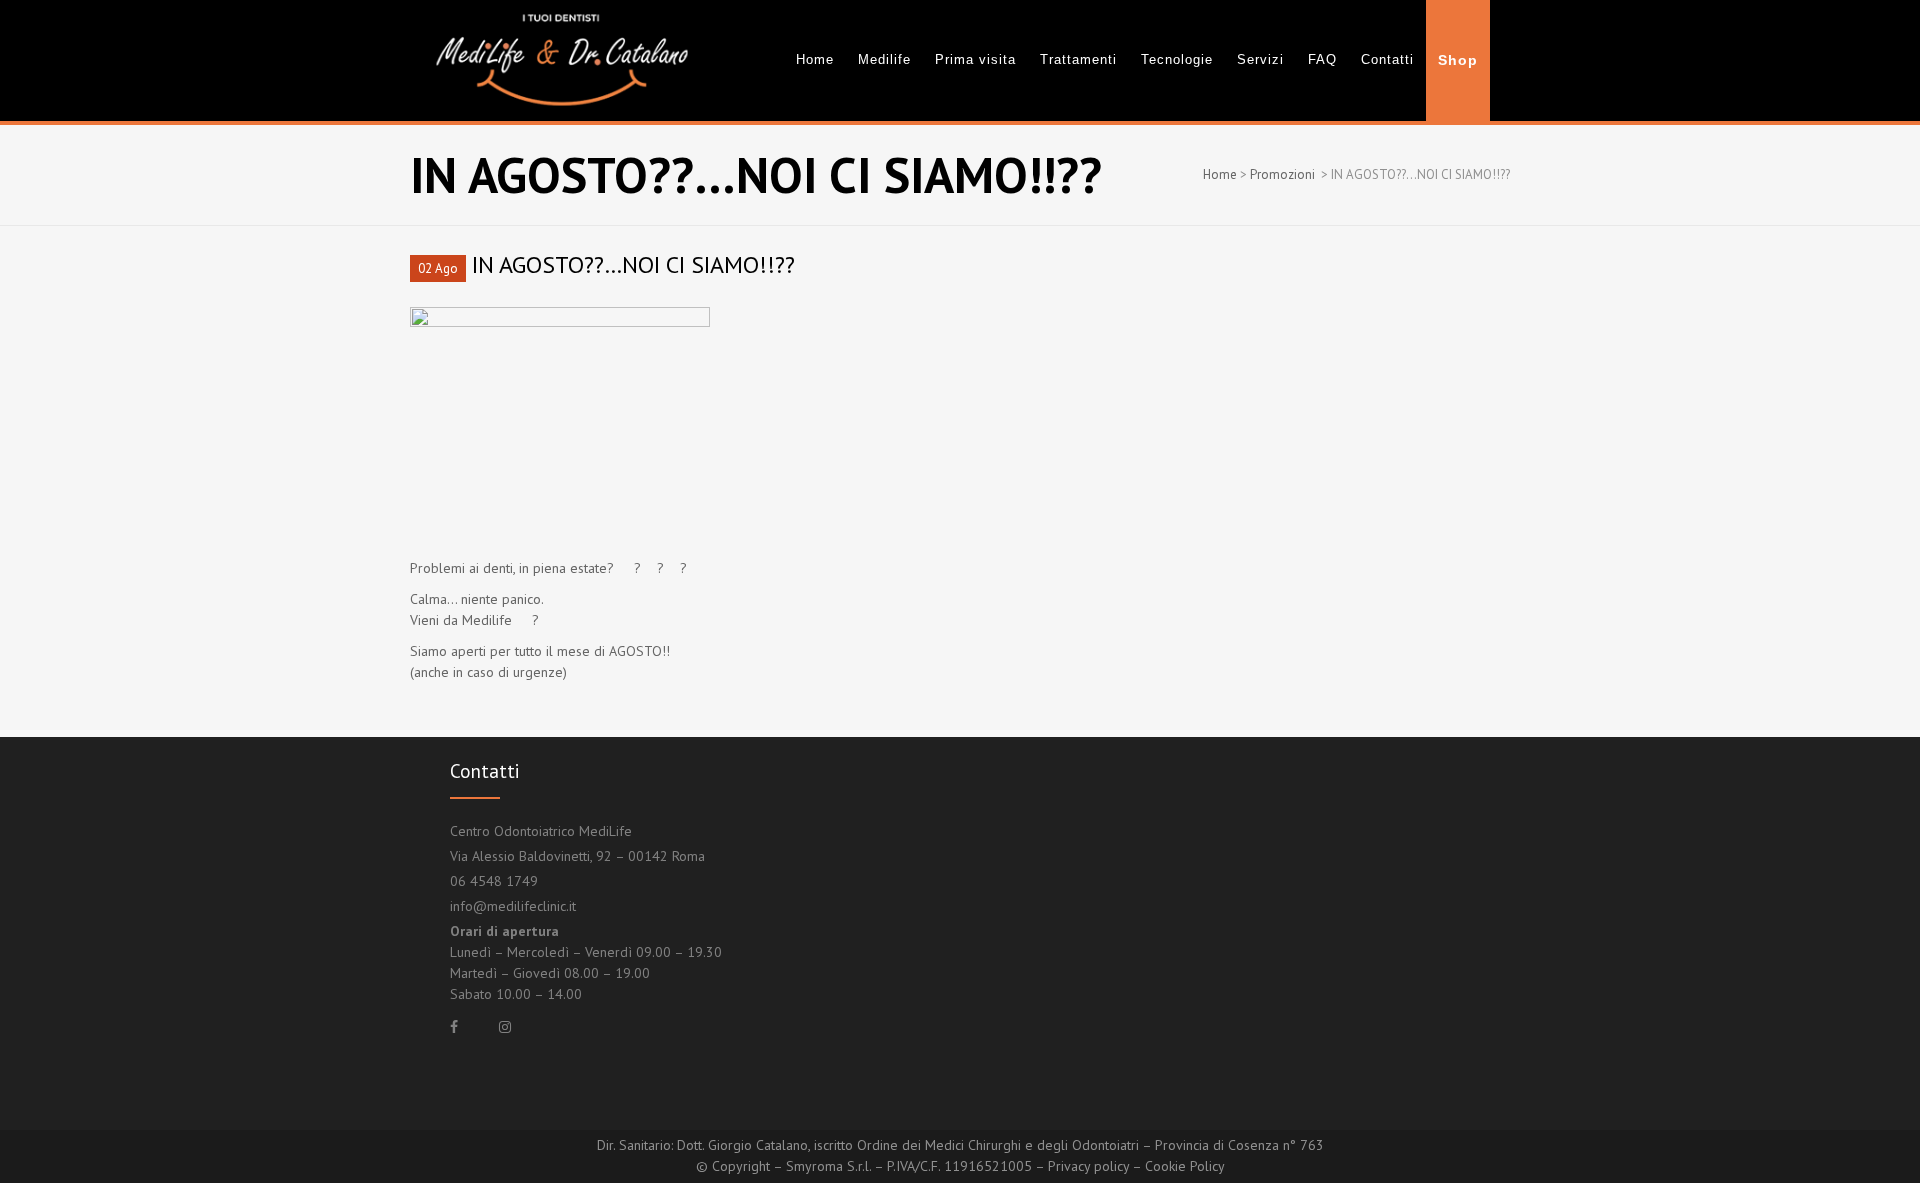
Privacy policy (1088, 1166)
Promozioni (1282, 174)
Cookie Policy (1185, 1166)
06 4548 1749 (494, 881)
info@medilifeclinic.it (513, 906)
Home (1220, 174)
